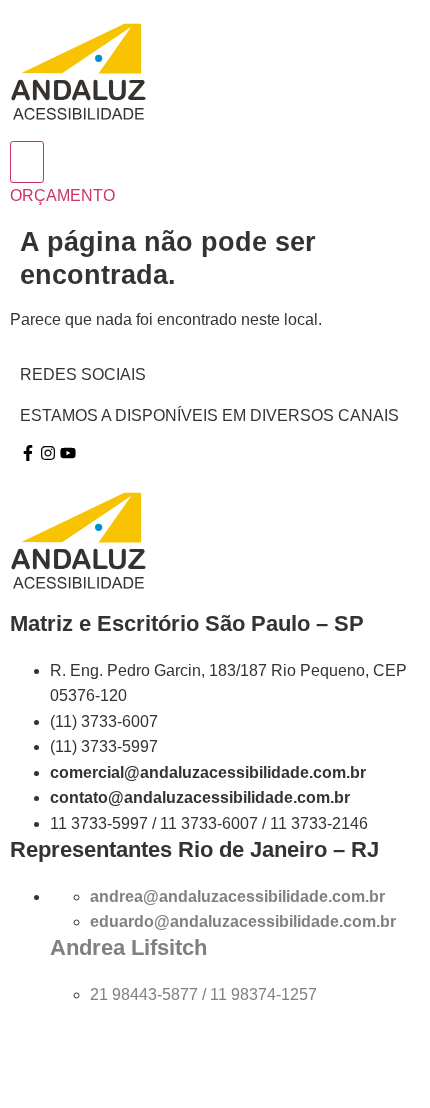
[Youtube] (68, 453)
